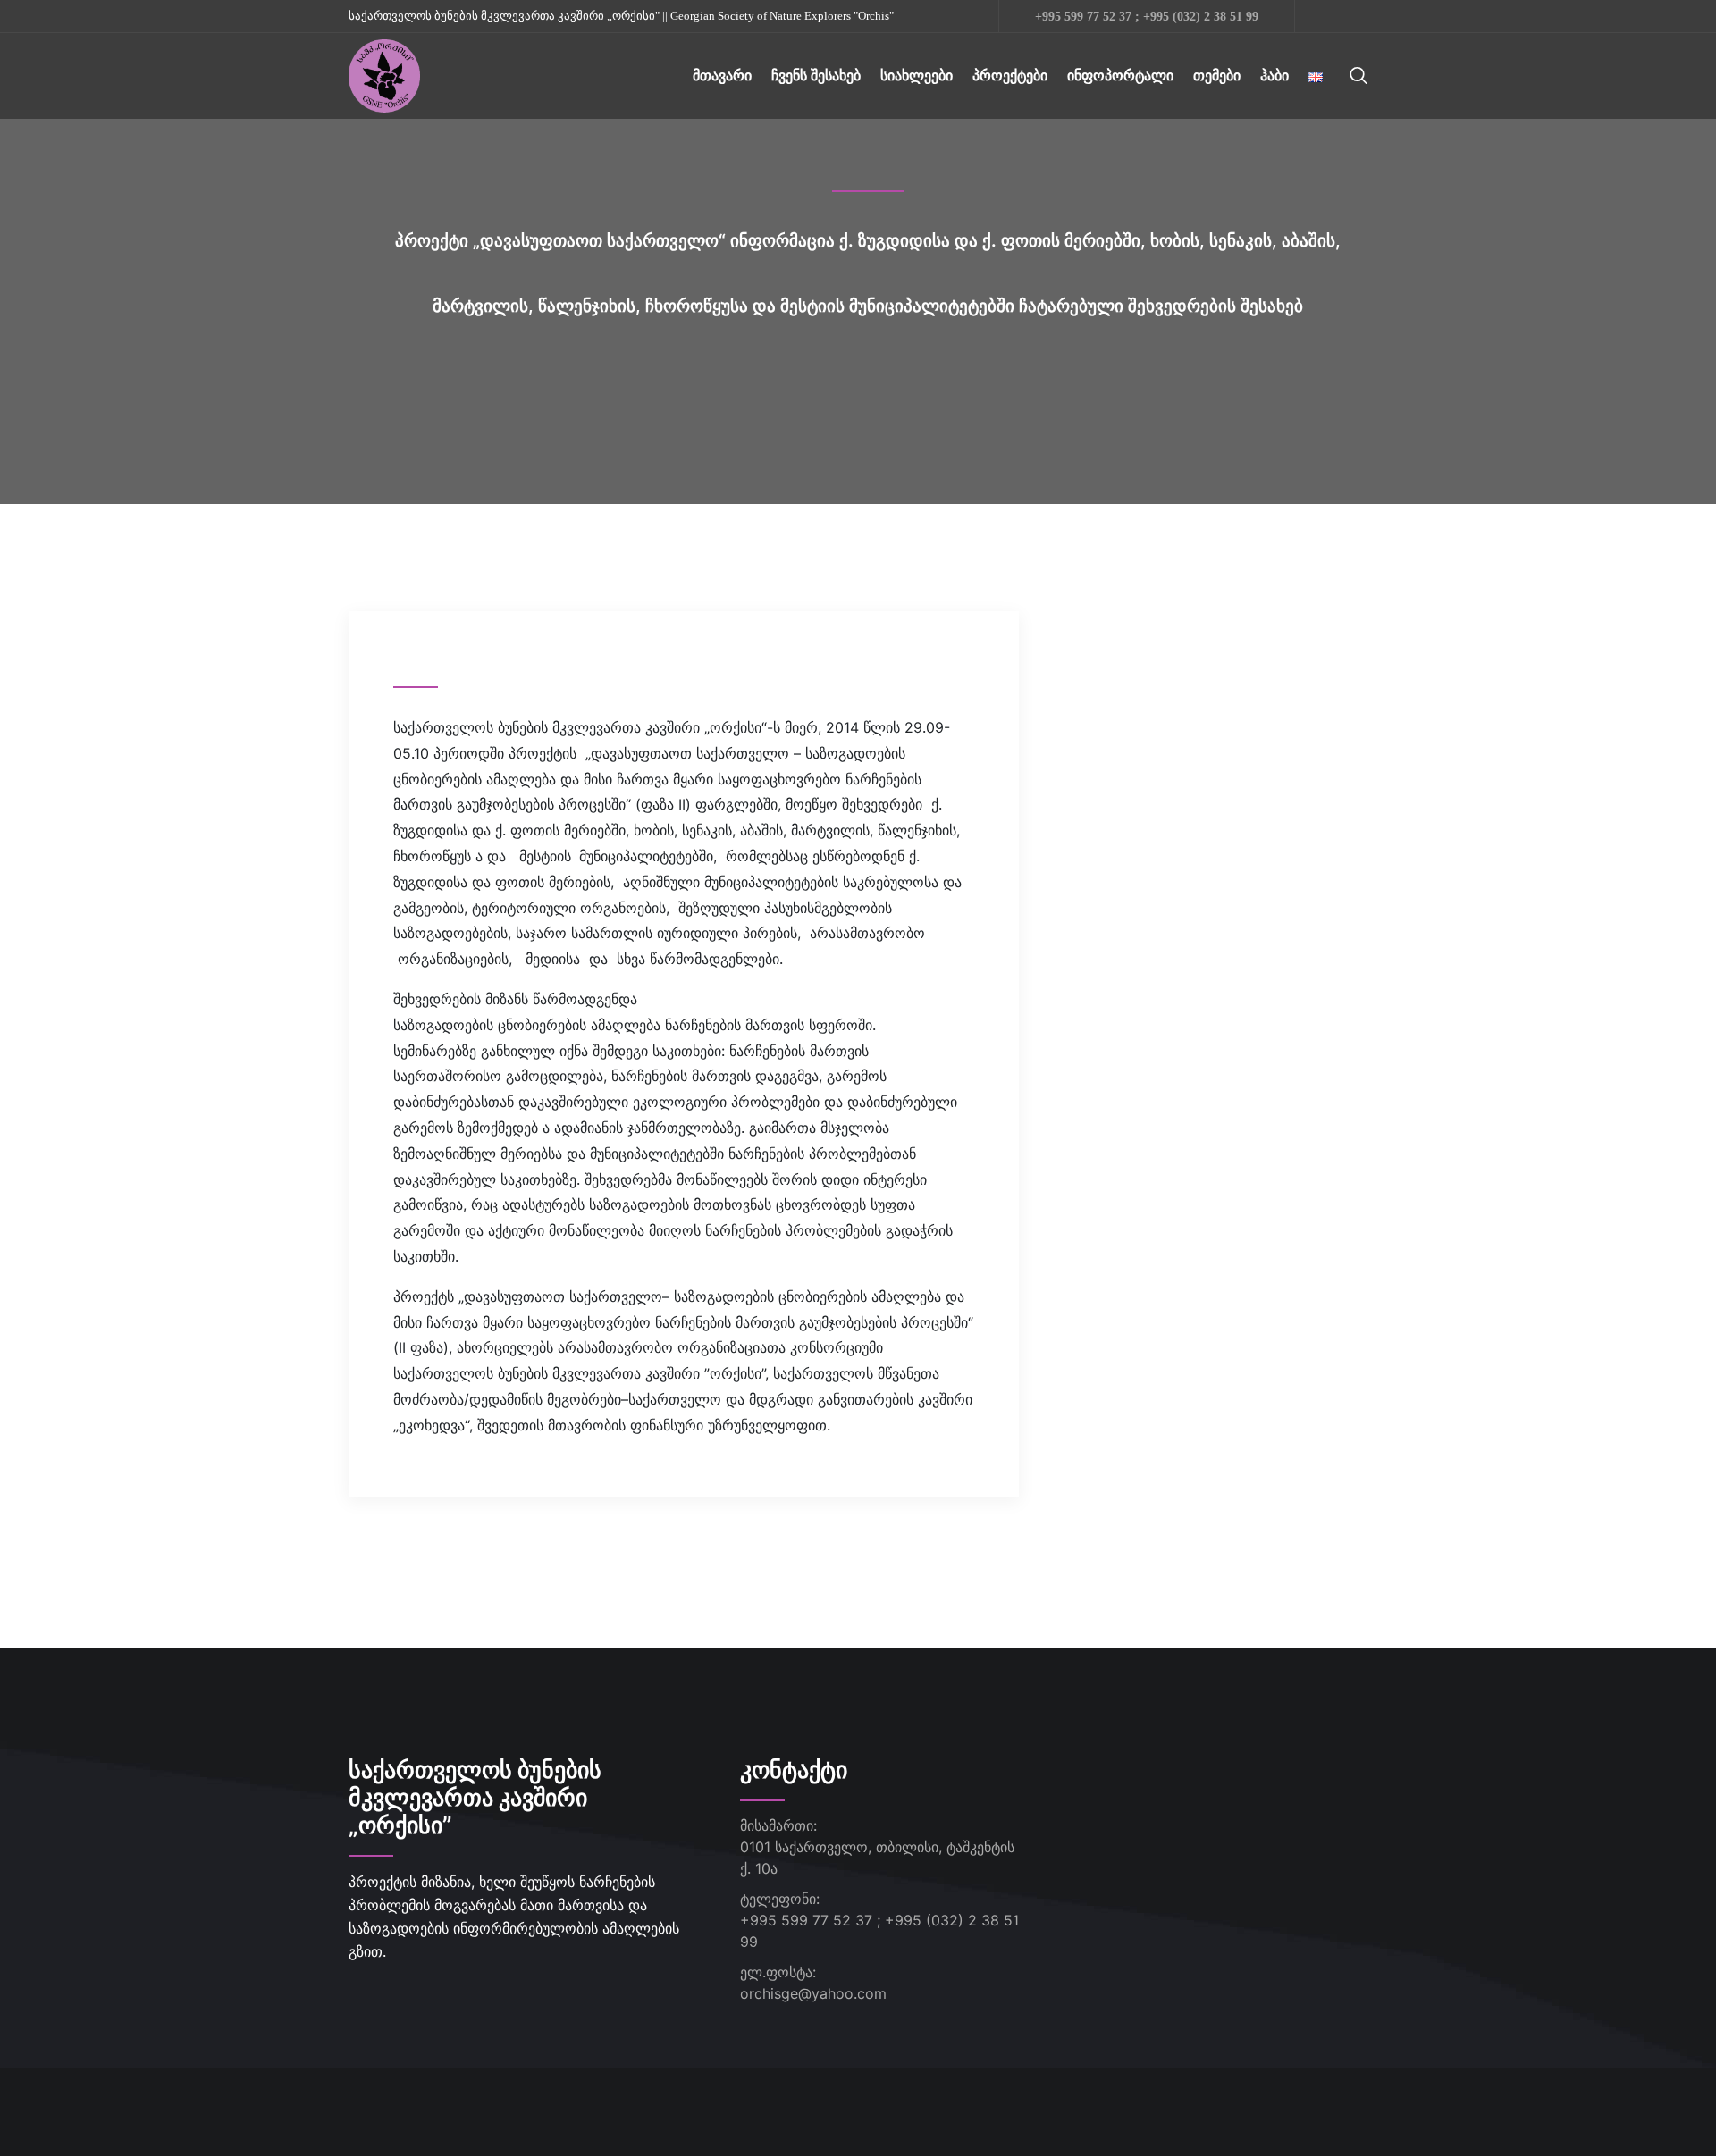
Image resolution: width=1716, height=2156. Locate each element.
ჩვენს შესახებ (816, 76)
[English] (1316, 76)
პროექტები (1010, 76)
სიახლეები (917, 76)
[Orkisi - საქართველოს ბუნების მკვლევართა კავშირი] (384, 74)
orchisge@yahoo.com (813, 1993)
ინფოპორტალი (1120, 76)
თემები (1217, 76)
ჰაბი (1274, 76)
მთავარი (722, 76)
